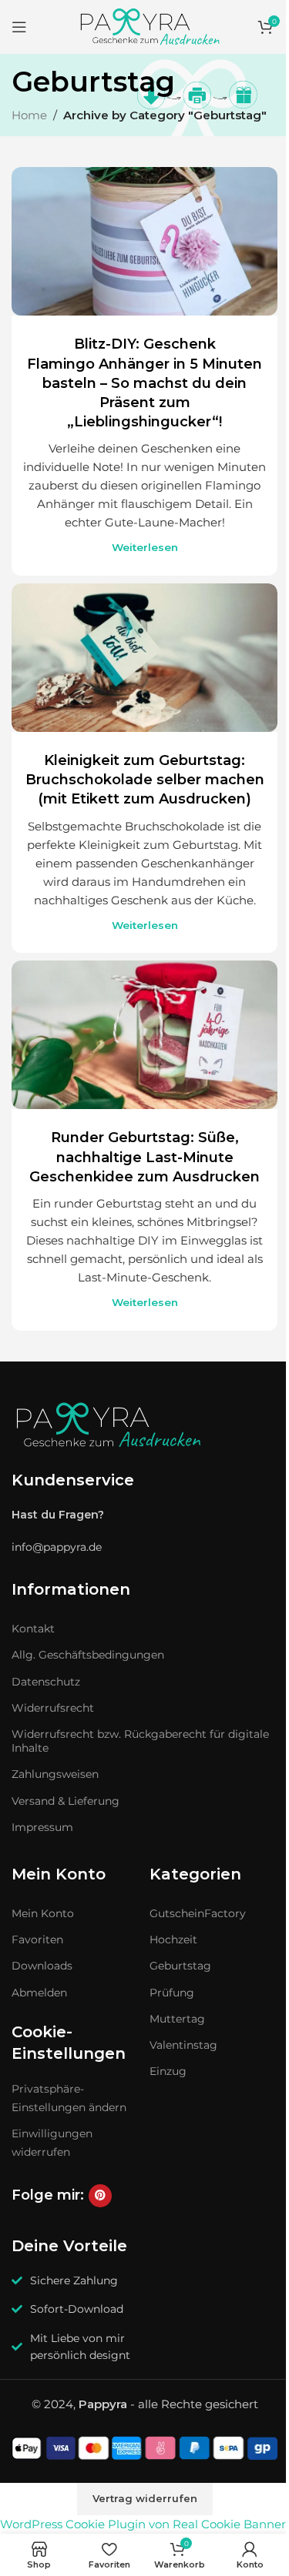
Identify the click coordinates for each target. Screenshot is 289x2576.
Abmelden (39, 1993)
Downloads (42, 1966)
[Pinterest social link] (100, 2196)
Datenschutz (46, 1682)
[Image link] (108, 1425)
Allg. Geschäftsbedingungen (88, 1655)
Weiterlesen (145, 547)
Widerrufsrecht (53, 1708)
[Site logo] (145, 26)
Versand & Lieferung (66, 1801)
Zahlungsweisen (55, 1774)
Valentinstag (183, 2045)
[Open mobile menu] (19, 27)
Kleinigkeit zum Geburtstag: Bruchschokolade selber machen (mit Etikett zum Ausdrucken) (145, 780)
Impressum (42, 1827)
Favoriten (37, 1940)
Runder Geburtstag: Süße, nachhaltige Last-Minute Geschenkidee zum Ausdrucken (144, 1157)
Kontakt (33, 1629)
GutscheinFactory (198, 1913)
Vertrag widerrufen (145, 2498)
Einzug (168, 2071)
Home (29, 115)
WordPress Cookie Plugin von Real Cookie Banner (143, 2524)
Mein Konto (43, 1913)
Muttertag (177, 2019)
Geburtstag (180, 1966)
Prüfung (172, 1993)
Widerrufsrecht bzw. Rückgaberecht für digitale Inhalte (140, 1741)
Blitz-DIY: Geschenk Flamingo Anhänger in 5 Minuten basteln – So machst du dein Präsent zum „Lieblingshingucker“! (144, 383)
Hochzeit (173, 1940)
